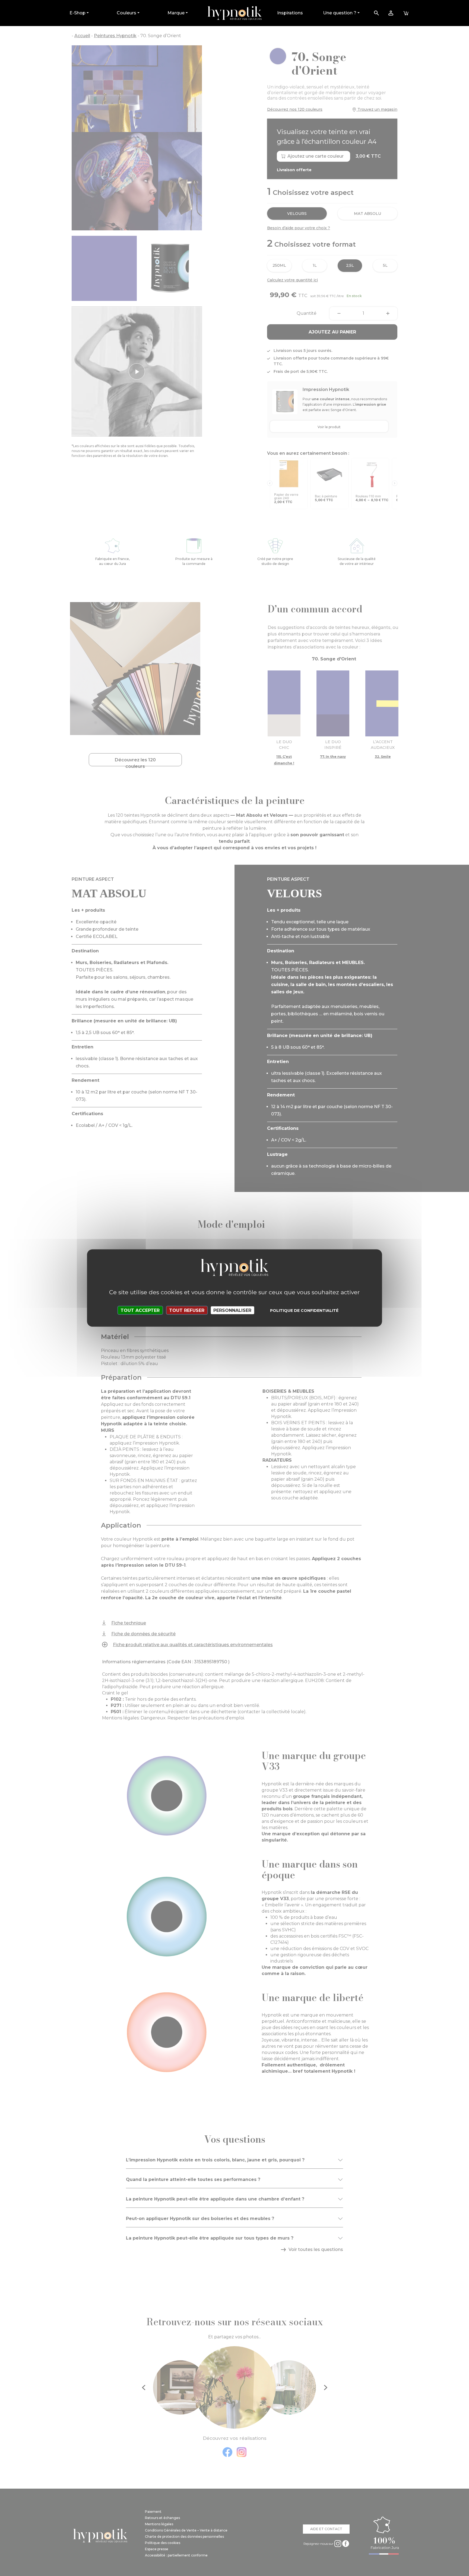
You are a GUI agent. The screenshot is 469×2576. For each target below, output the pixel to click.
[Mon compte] (391, 13)
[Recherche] (376, 13)
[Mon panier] (406, 13)
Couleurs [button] (126, 13)
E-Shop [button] (77, 13)
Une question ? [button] (340, 13)
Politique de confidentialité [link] (304, 1311)
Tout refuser (187, 1310)
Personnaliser (232, 1310)
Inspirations (290, 13)
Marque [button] (176, 13)
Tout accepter (140, 1310)
